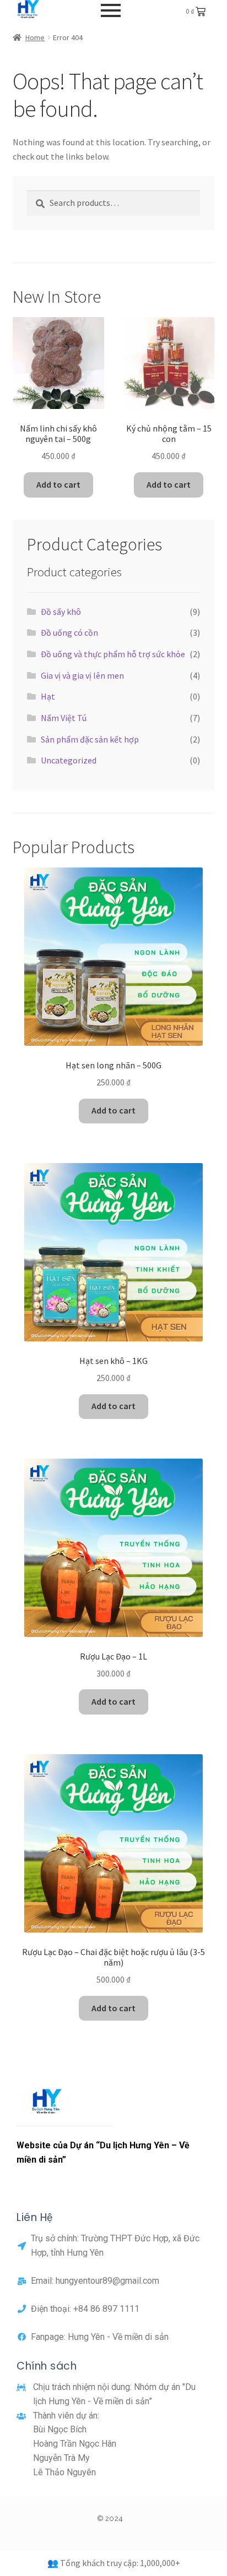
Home (35, 37)
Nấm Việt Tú (64, 718)
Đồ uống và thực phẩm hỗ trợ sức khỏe (113, 654)
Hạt (48, 696)
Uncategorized (69, 760)
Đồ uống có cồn (69, 632)
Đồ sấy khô (61, 612)
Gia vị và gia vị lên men (82, 675)
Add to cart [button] (58, 484)
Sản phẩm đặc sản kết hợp (90, 739)
